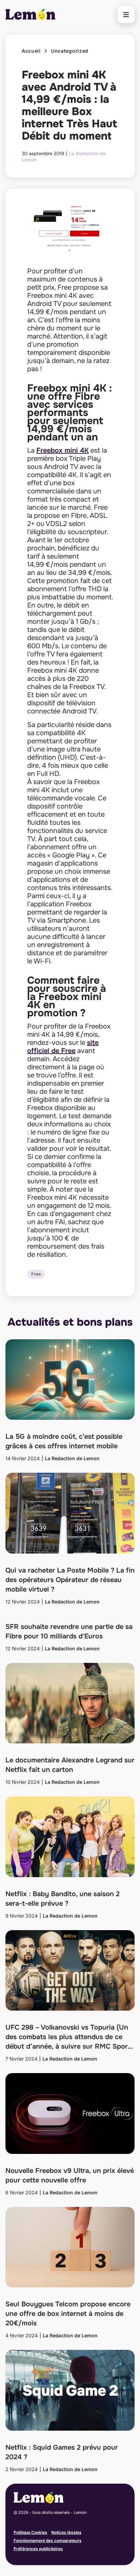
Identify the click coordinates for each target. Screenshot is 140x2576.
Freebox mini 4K (63, 450)
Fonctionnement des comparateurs (48, 2541)
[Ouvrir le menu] (126, 15)
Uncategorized (70, 51)
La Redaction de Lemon (72, 1458)
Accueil (31, 51)
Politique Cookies (30, 2532)
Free (36, 1274)
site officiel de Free (63, 1047)
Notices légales (66, 2532)
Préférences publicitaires (38, 2549)
